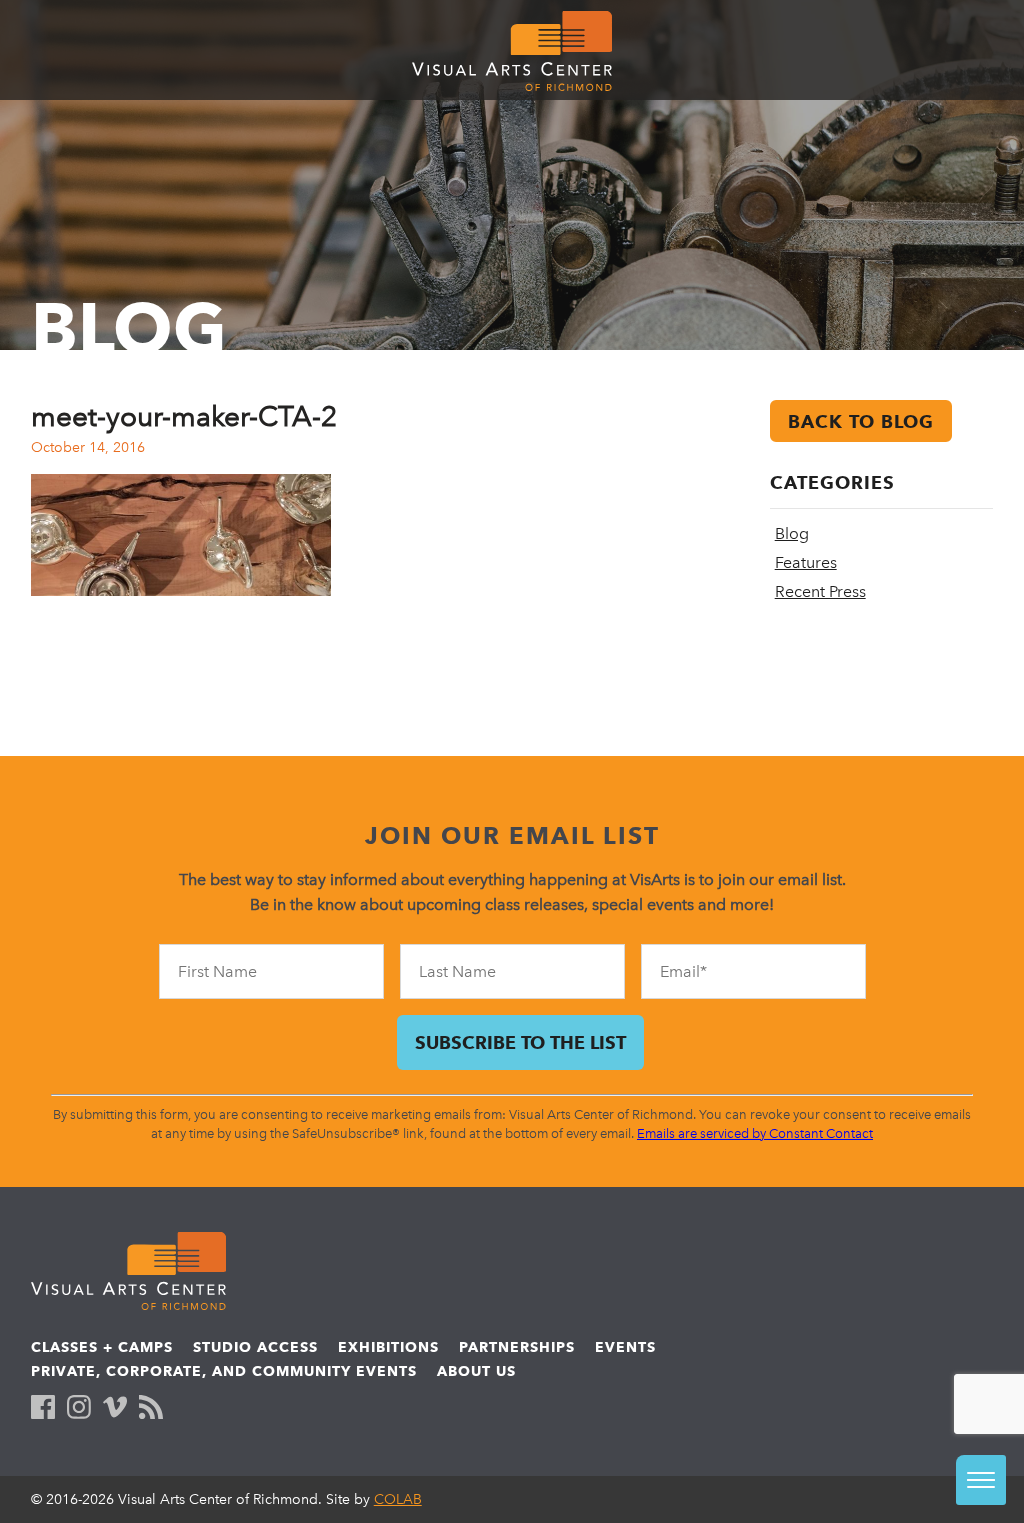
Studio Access (255, 1347)
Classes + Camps (102, 1347)
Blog (792, 533)
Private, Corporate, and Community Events (224, 1371)
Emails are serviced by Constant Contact (755, 1133)
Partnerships (517, 1347)
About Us (476, 1371)
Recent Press (820, 591)
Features (806, 562)
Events (625, 1347)
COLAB (398, 1499)
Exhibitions (388, 1347)
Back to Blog (861, 421)
